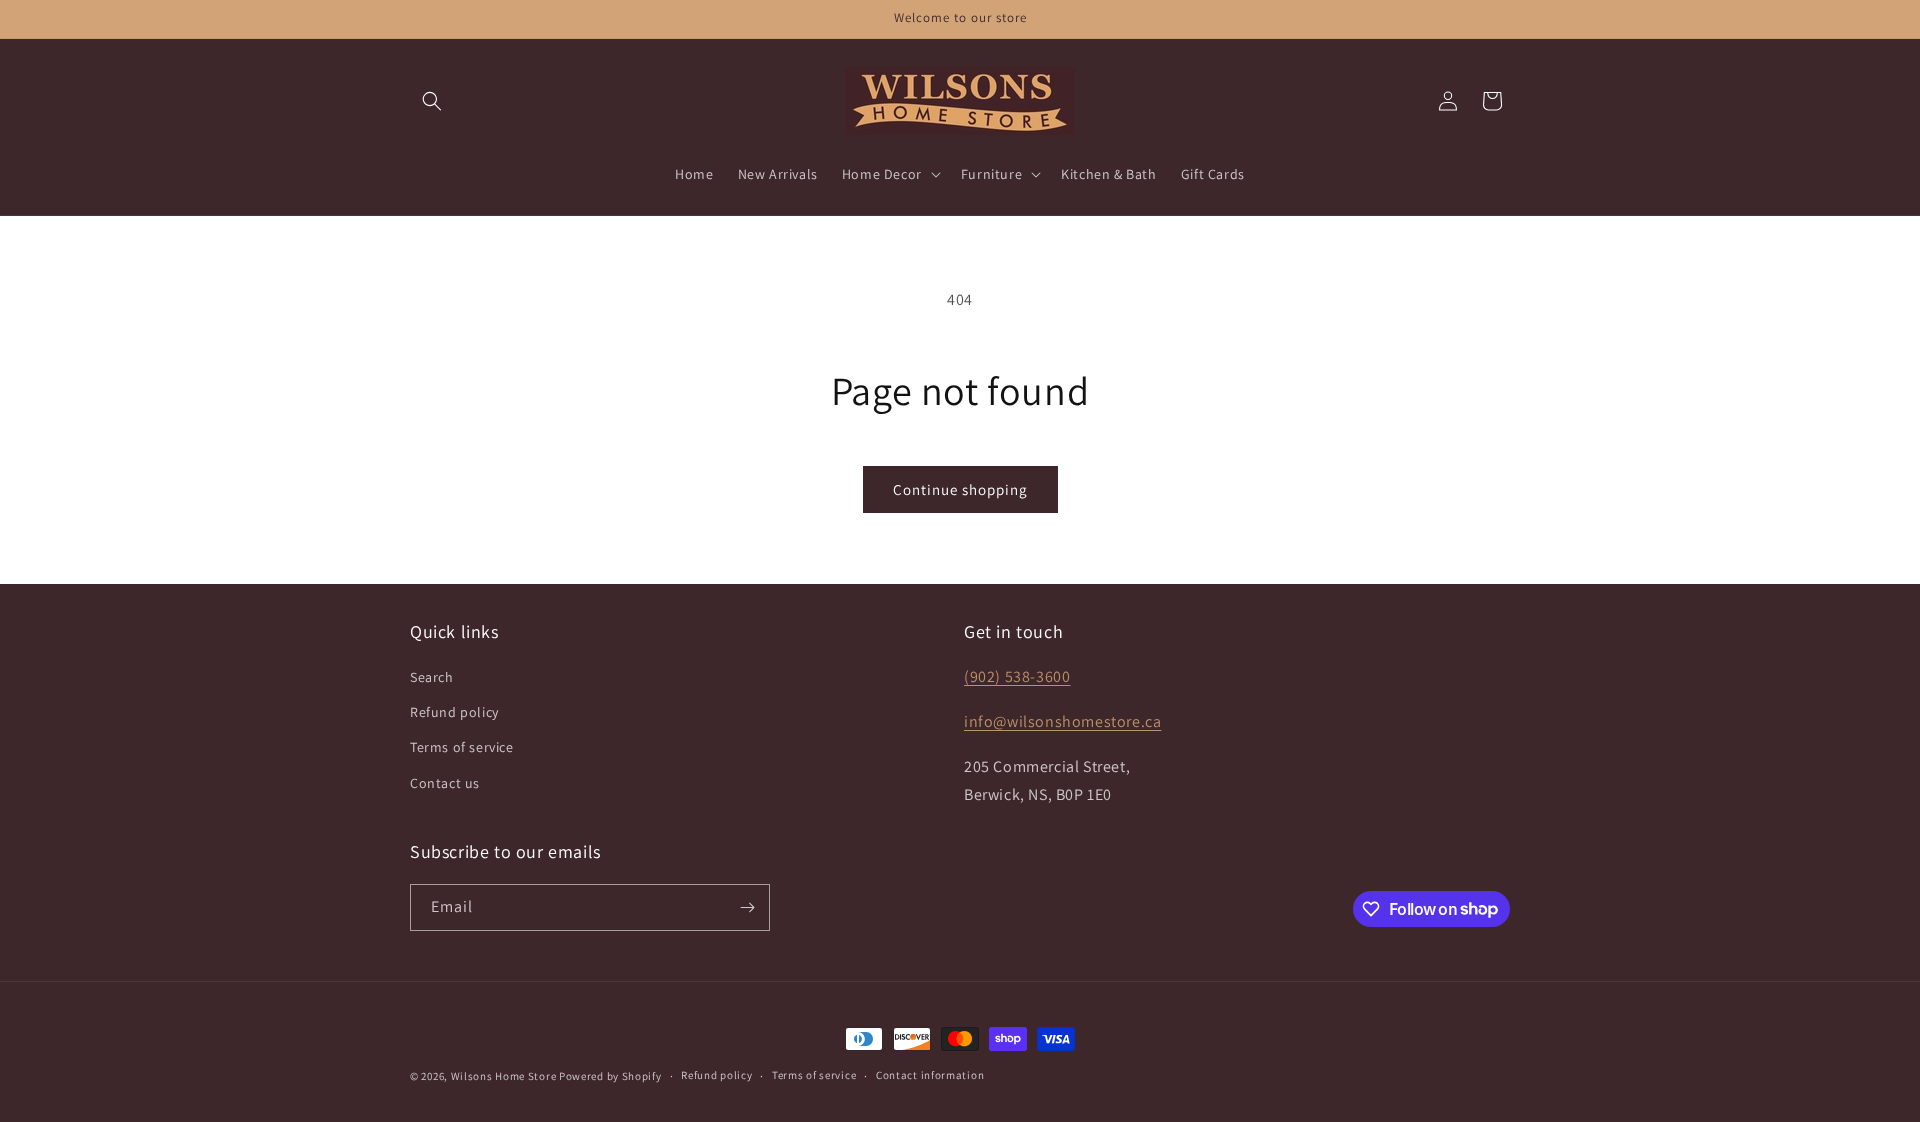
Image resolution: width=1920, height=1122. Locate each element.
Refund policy (454, 712)
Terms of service (462, 747)
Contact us (445, 783)
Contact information (930, 1075)
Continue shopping (960, 489)
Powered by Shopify (610, 1076)
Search (432, 677)
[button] (432, 101)
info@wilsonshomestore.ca (1062, 721)
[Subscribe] (747, 907)
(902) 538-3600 (1017, 676)
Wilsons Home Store (504, 1076)
